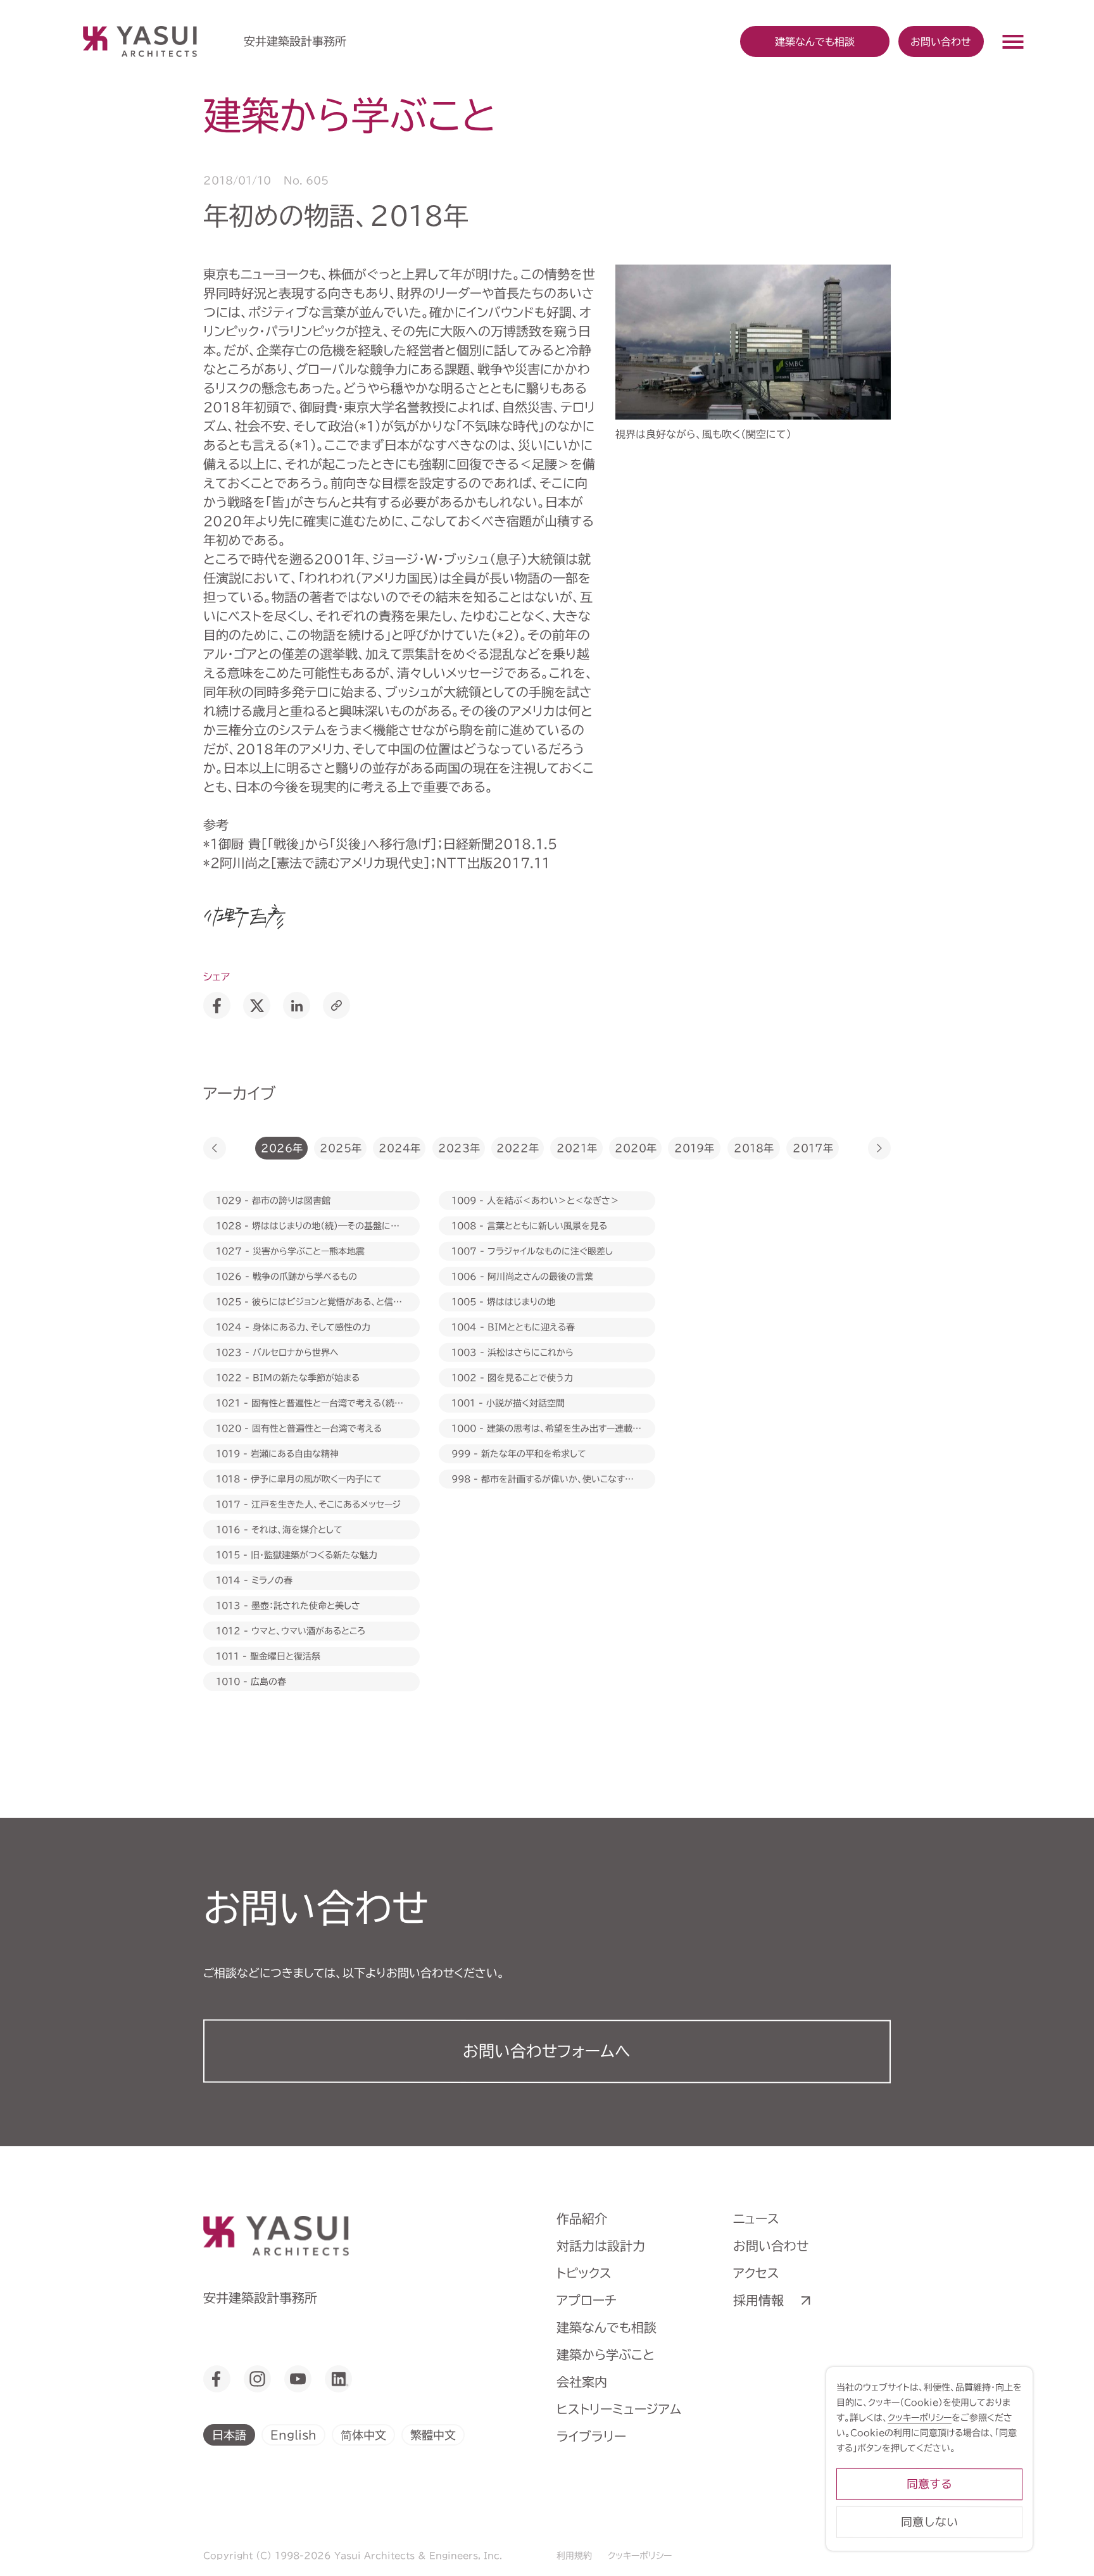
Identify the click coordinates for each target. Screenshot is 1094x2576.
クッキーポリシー (640, 2556)
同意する (929, 2484)
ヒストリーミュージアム (619, 2409)
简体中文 (363, 2434)
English (293, 2434)
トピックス (584, 2273)
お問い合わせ (941, 41)
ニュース (756, 2218)
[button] (215, 1148)
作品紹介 (582, 2218)
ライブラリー (591, 2436)
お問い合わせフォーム (547, 2051)
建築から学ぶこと (606, 2354)
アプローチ (587, 2300)
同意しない (929, 2522)
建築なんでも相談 (607, 2327)
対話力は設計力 (601, 2246)
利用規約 (574, 2556)
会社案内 (582, 2382)
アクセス (756, 2273)
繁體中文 (433, 2434)
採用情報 (758, 2300)
